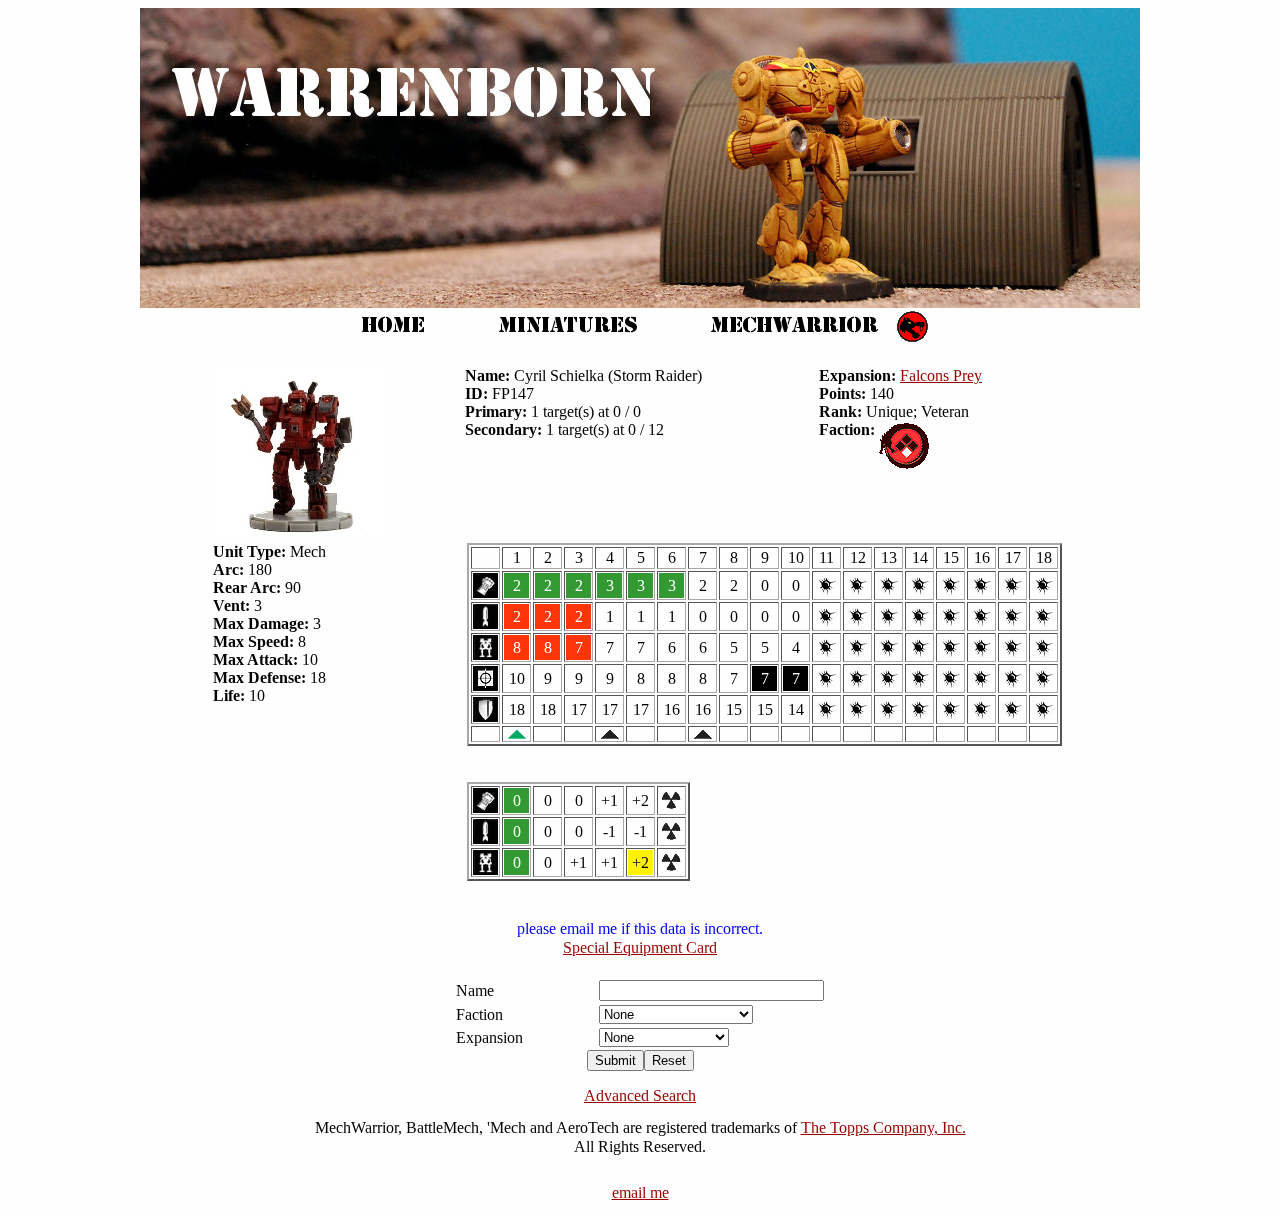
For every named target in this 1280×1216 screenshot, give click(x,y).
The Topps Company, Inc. (883, 1127)
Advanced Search (640, 1095)
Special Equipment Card (640, 947)
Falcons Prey (941, 375)
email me (640, 1192)
